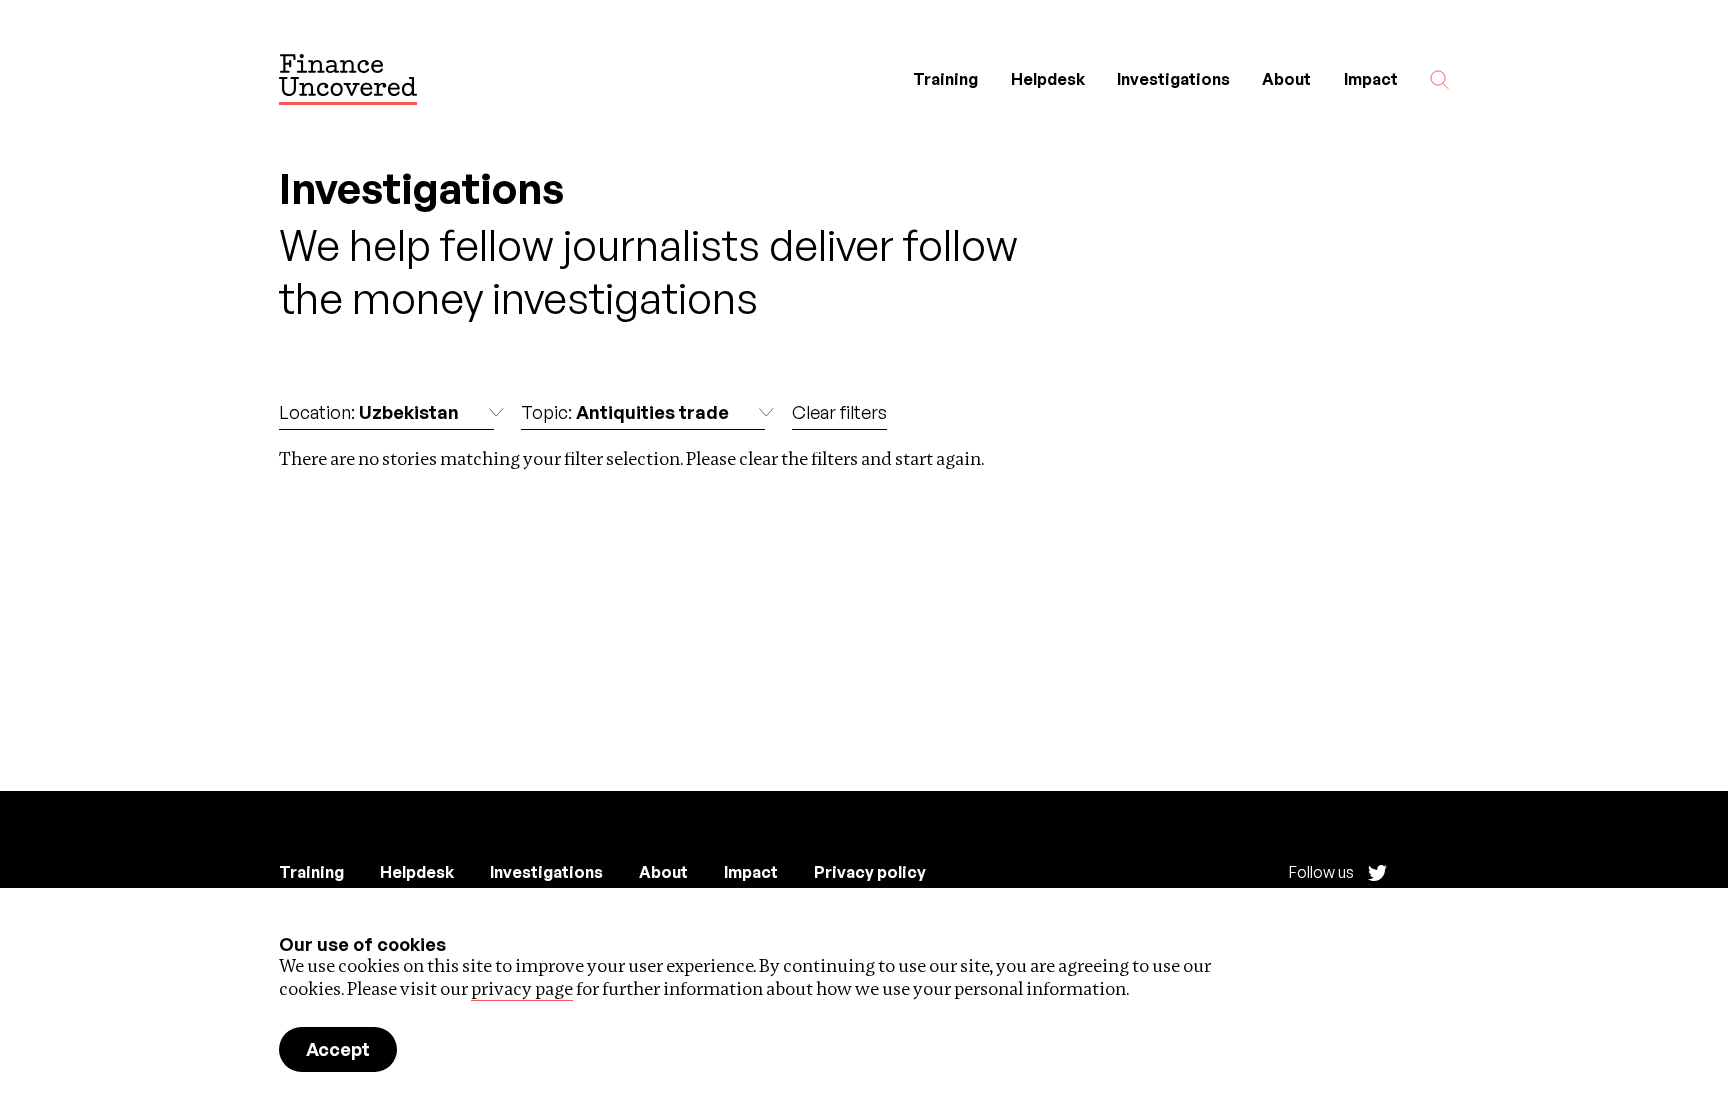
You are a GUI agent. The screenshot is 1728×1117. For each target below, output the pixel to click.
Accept (338, 1049)
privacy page (522, 988)
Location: (369, 412)
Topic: (625, 412)
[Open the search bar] (1439, 79)
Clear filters (839, 412)
